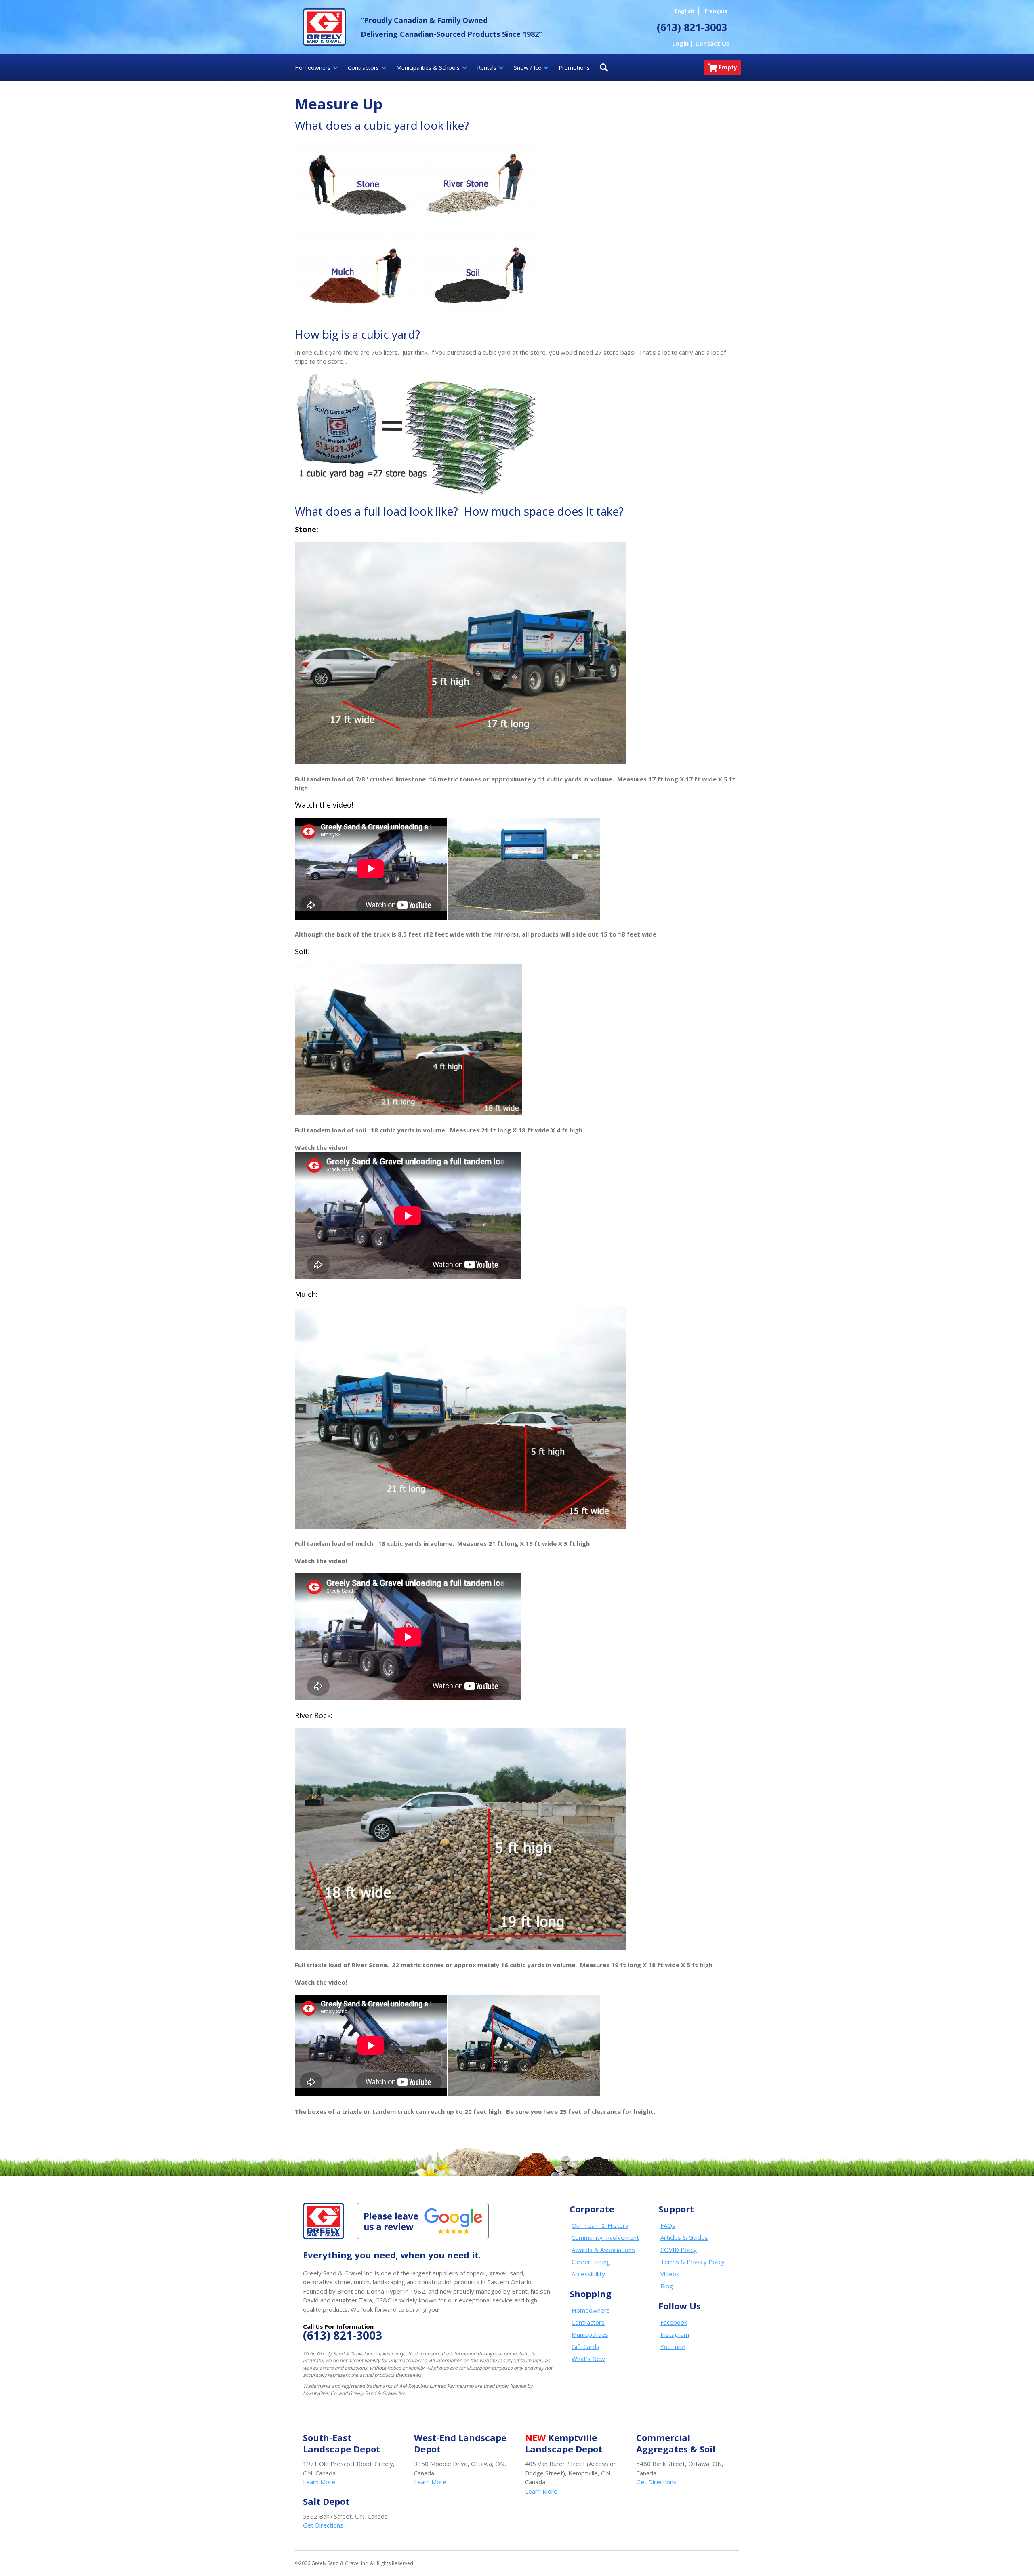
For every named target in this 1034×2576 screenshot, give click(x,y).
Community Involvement (605, 2237)
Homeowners (591, 2310)
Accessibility (588, 2274)
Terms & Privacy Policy (692, 2262)
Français (716, 11)
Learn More (319, 2482)
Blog (667, 2286)
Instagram (675, 2334)
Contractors (588, 2322)
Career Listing (591, 2262)
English (684, 11)
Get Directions (656, 2482)
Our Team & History (600, 2225)
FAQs (668, 2225)
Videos (670, 2274)
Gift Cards (585, 2347)
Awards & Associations (603, 2250)
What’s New (588, 2359)
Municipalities (590, 2334)
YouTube (673, 2347)
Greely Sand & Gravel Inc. (324, 27)
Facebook (674, 2322)
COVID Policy (679, 2250)
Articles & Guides (684, 2237)
